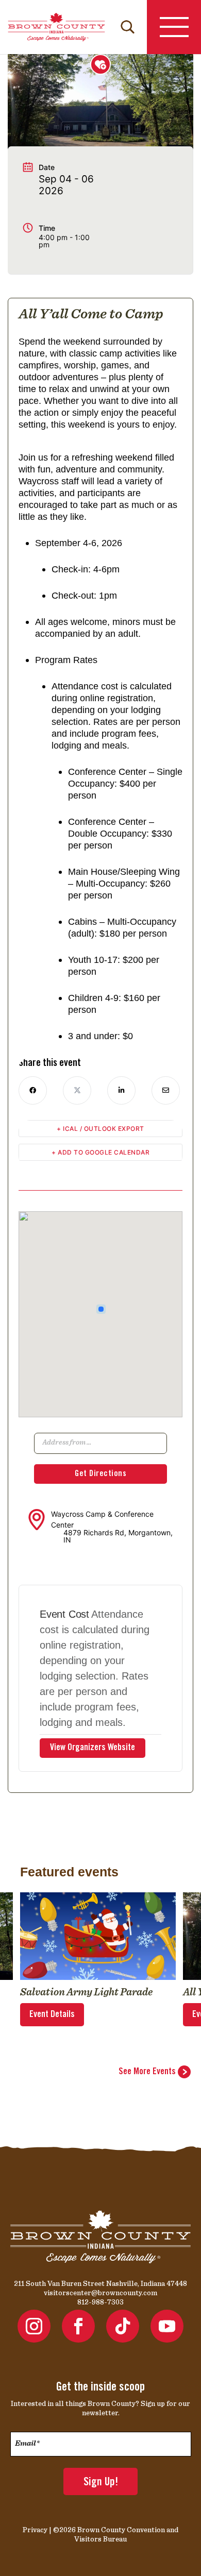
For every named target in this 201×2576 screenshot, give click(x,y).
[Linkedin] (121, 1090)
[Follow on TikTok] (123, 2326)
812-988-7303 (100, 2302)
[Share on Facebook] (33, 1090)
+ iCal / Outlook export (100, 1129)
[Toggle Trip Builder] (100, 64)
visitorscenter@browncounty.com (100, 2293)
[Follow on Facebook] (78, 2326)
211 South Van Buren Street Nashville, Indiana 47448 (100, 2283)
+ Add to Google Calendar (100, 1152)
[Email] (166, 1090)
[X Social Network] (77, 1090)
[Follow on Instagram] (34, 2326)
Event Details (52, 2015)
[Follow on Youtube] (167, 2326)
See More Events (148, 2072)
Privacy (35, 2530)
